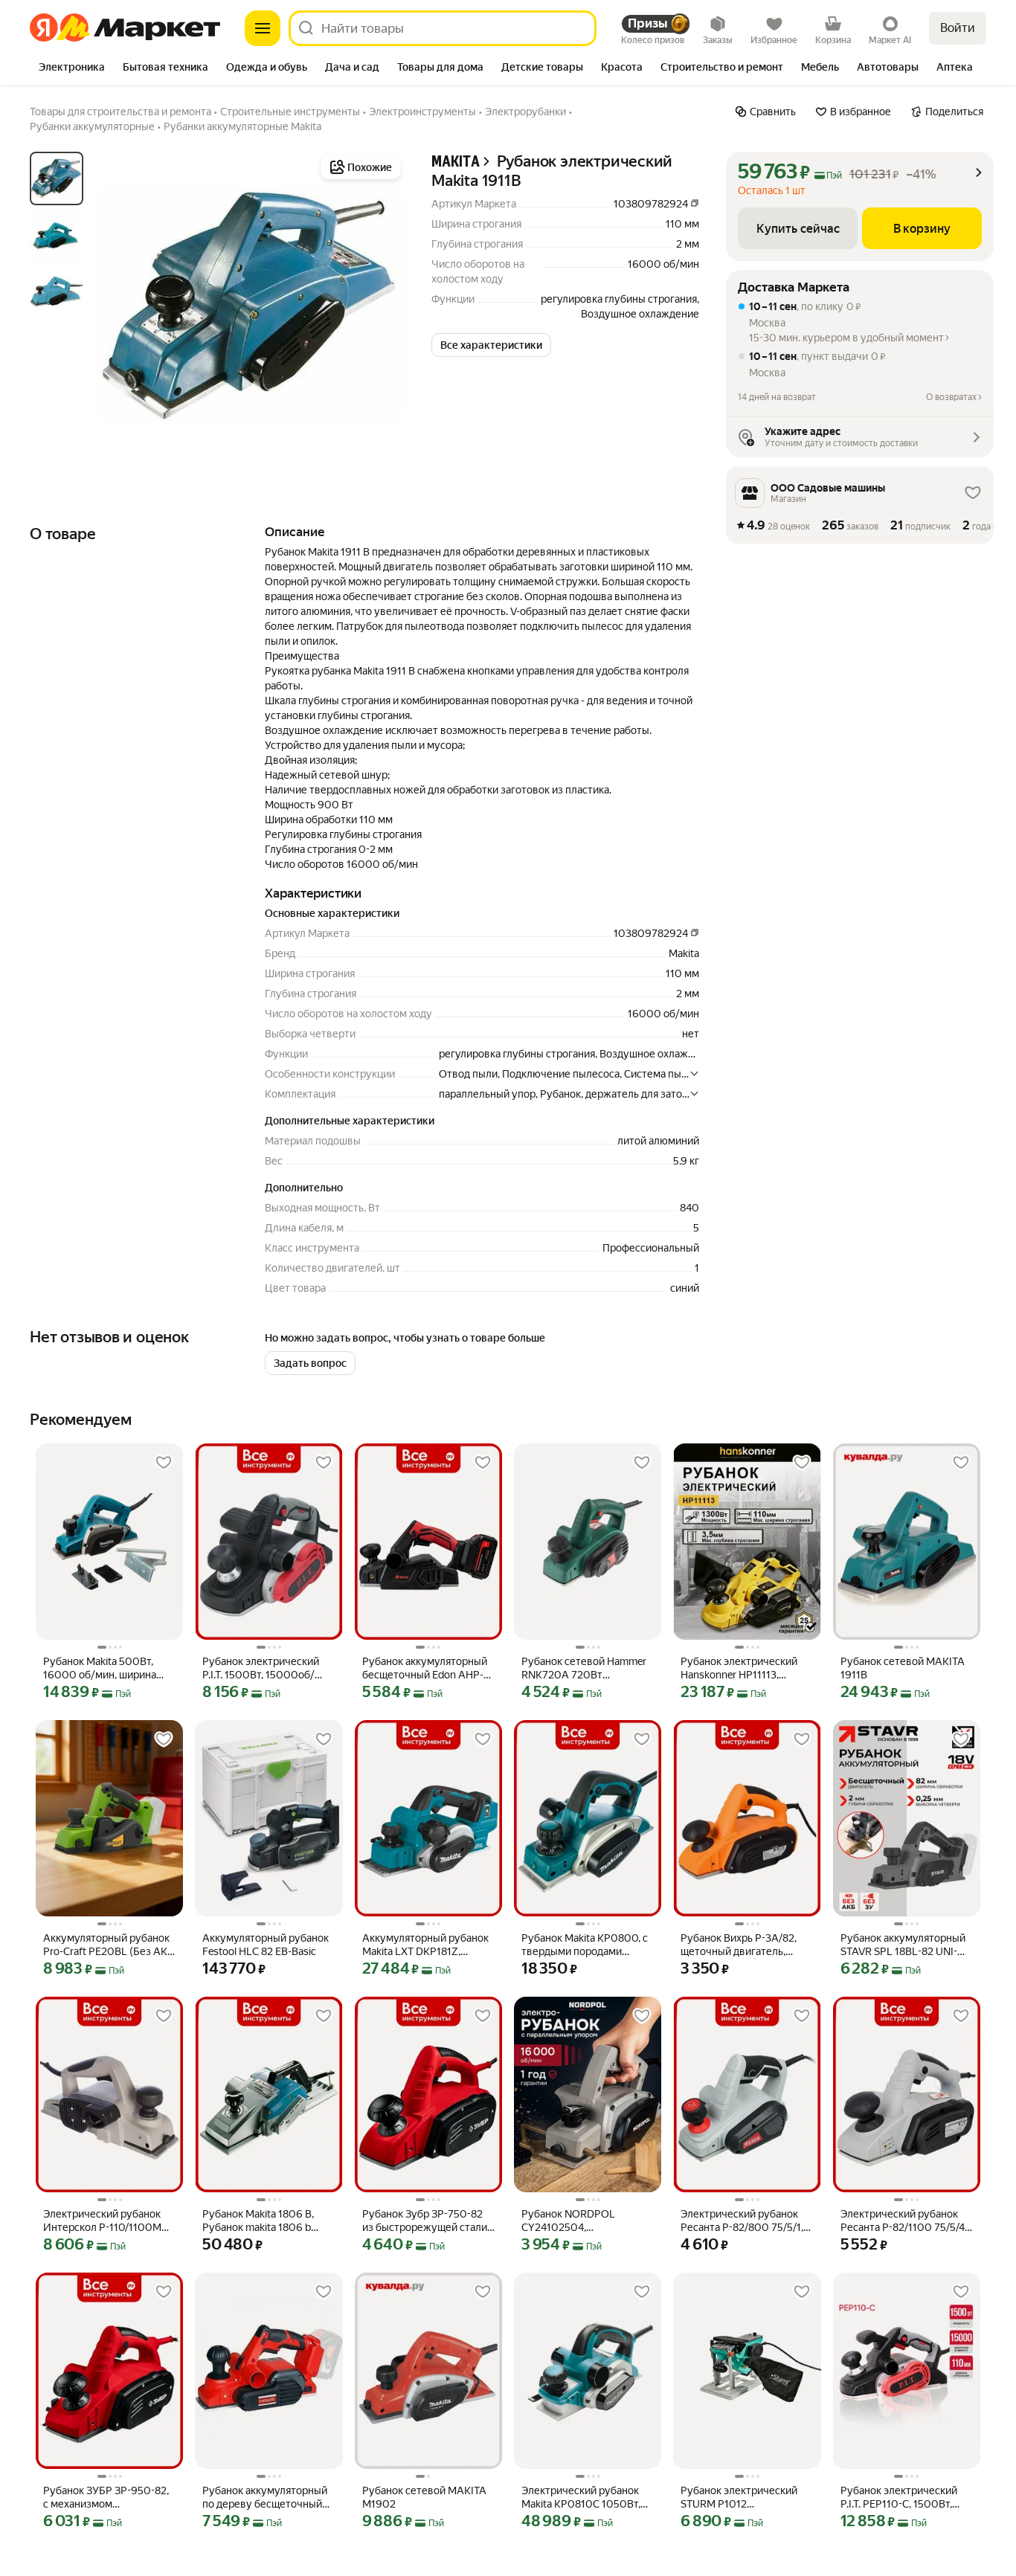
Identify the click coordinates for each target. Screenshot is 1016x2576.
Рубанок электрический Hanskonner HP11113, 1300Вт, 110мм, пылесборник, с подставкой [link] (739, 1668)
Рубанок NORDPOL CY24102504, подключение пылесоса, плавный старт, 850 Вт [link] (581, 2221)
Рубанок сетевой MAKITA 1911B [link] (903, 1668)
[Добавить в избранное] (164, 1463)
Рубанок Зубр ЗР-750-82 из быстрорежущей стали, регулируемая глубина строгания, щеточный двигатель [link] (426, 2221)
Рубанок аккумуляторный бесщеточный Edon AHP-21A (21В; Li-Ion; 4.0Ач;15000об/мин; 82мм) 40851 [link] (425, 1668)
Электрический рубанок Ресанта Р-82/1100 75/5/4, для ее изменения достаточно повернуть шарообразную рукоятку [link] (904, 2221)
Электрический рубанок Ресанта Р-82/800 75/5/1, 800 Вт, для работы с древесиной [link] (742, 2221)
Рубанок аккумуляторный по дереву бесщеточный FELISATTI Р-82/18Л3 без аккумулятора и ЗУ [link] (265, 2498)
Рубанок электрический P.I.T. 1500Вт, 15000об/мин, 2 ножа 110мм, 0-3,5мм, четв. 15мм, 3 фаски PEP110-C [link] (266, 1668)
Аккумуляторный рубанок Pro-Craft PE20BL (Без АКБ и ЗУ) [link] (109, 1945)
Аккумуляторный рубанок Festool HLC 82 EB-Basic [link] (266, 1945)
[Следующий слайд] (381, 306)
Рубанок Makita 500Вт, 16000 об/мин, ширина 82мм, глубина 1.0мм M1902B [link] (100, 1668)
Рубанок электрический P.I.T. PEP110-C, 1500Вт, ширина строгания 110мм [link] (901, 2498)
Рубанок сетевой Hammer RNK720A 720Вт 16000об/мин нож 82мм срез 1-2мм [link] (584, 1668)
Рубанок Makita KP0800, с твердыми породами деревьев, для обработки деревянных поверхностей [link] (587, 1945)
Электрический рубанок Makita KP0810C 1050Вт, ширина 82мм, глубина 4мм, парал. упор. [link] (581, 2498)
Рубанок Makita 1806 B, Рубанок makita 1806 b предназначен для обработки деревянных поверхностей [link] (259, 2221)
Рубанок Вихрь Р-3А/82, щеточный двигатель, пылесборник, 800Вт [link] (739, 1945)
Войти (958, 28)
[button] (491, 345)
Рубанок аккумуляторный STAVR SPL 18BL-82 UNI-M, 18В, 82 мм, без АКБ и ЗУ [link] (904, 1945)
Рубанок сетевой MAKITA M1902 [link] (424, 2497)
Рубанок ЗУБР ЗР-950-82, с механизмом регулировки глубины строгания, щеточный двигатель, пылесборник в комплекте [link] (107, 2498)
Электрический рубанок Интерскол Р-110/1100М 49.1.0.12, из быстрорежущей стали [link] (102, 2221)
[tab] (72, 68)
